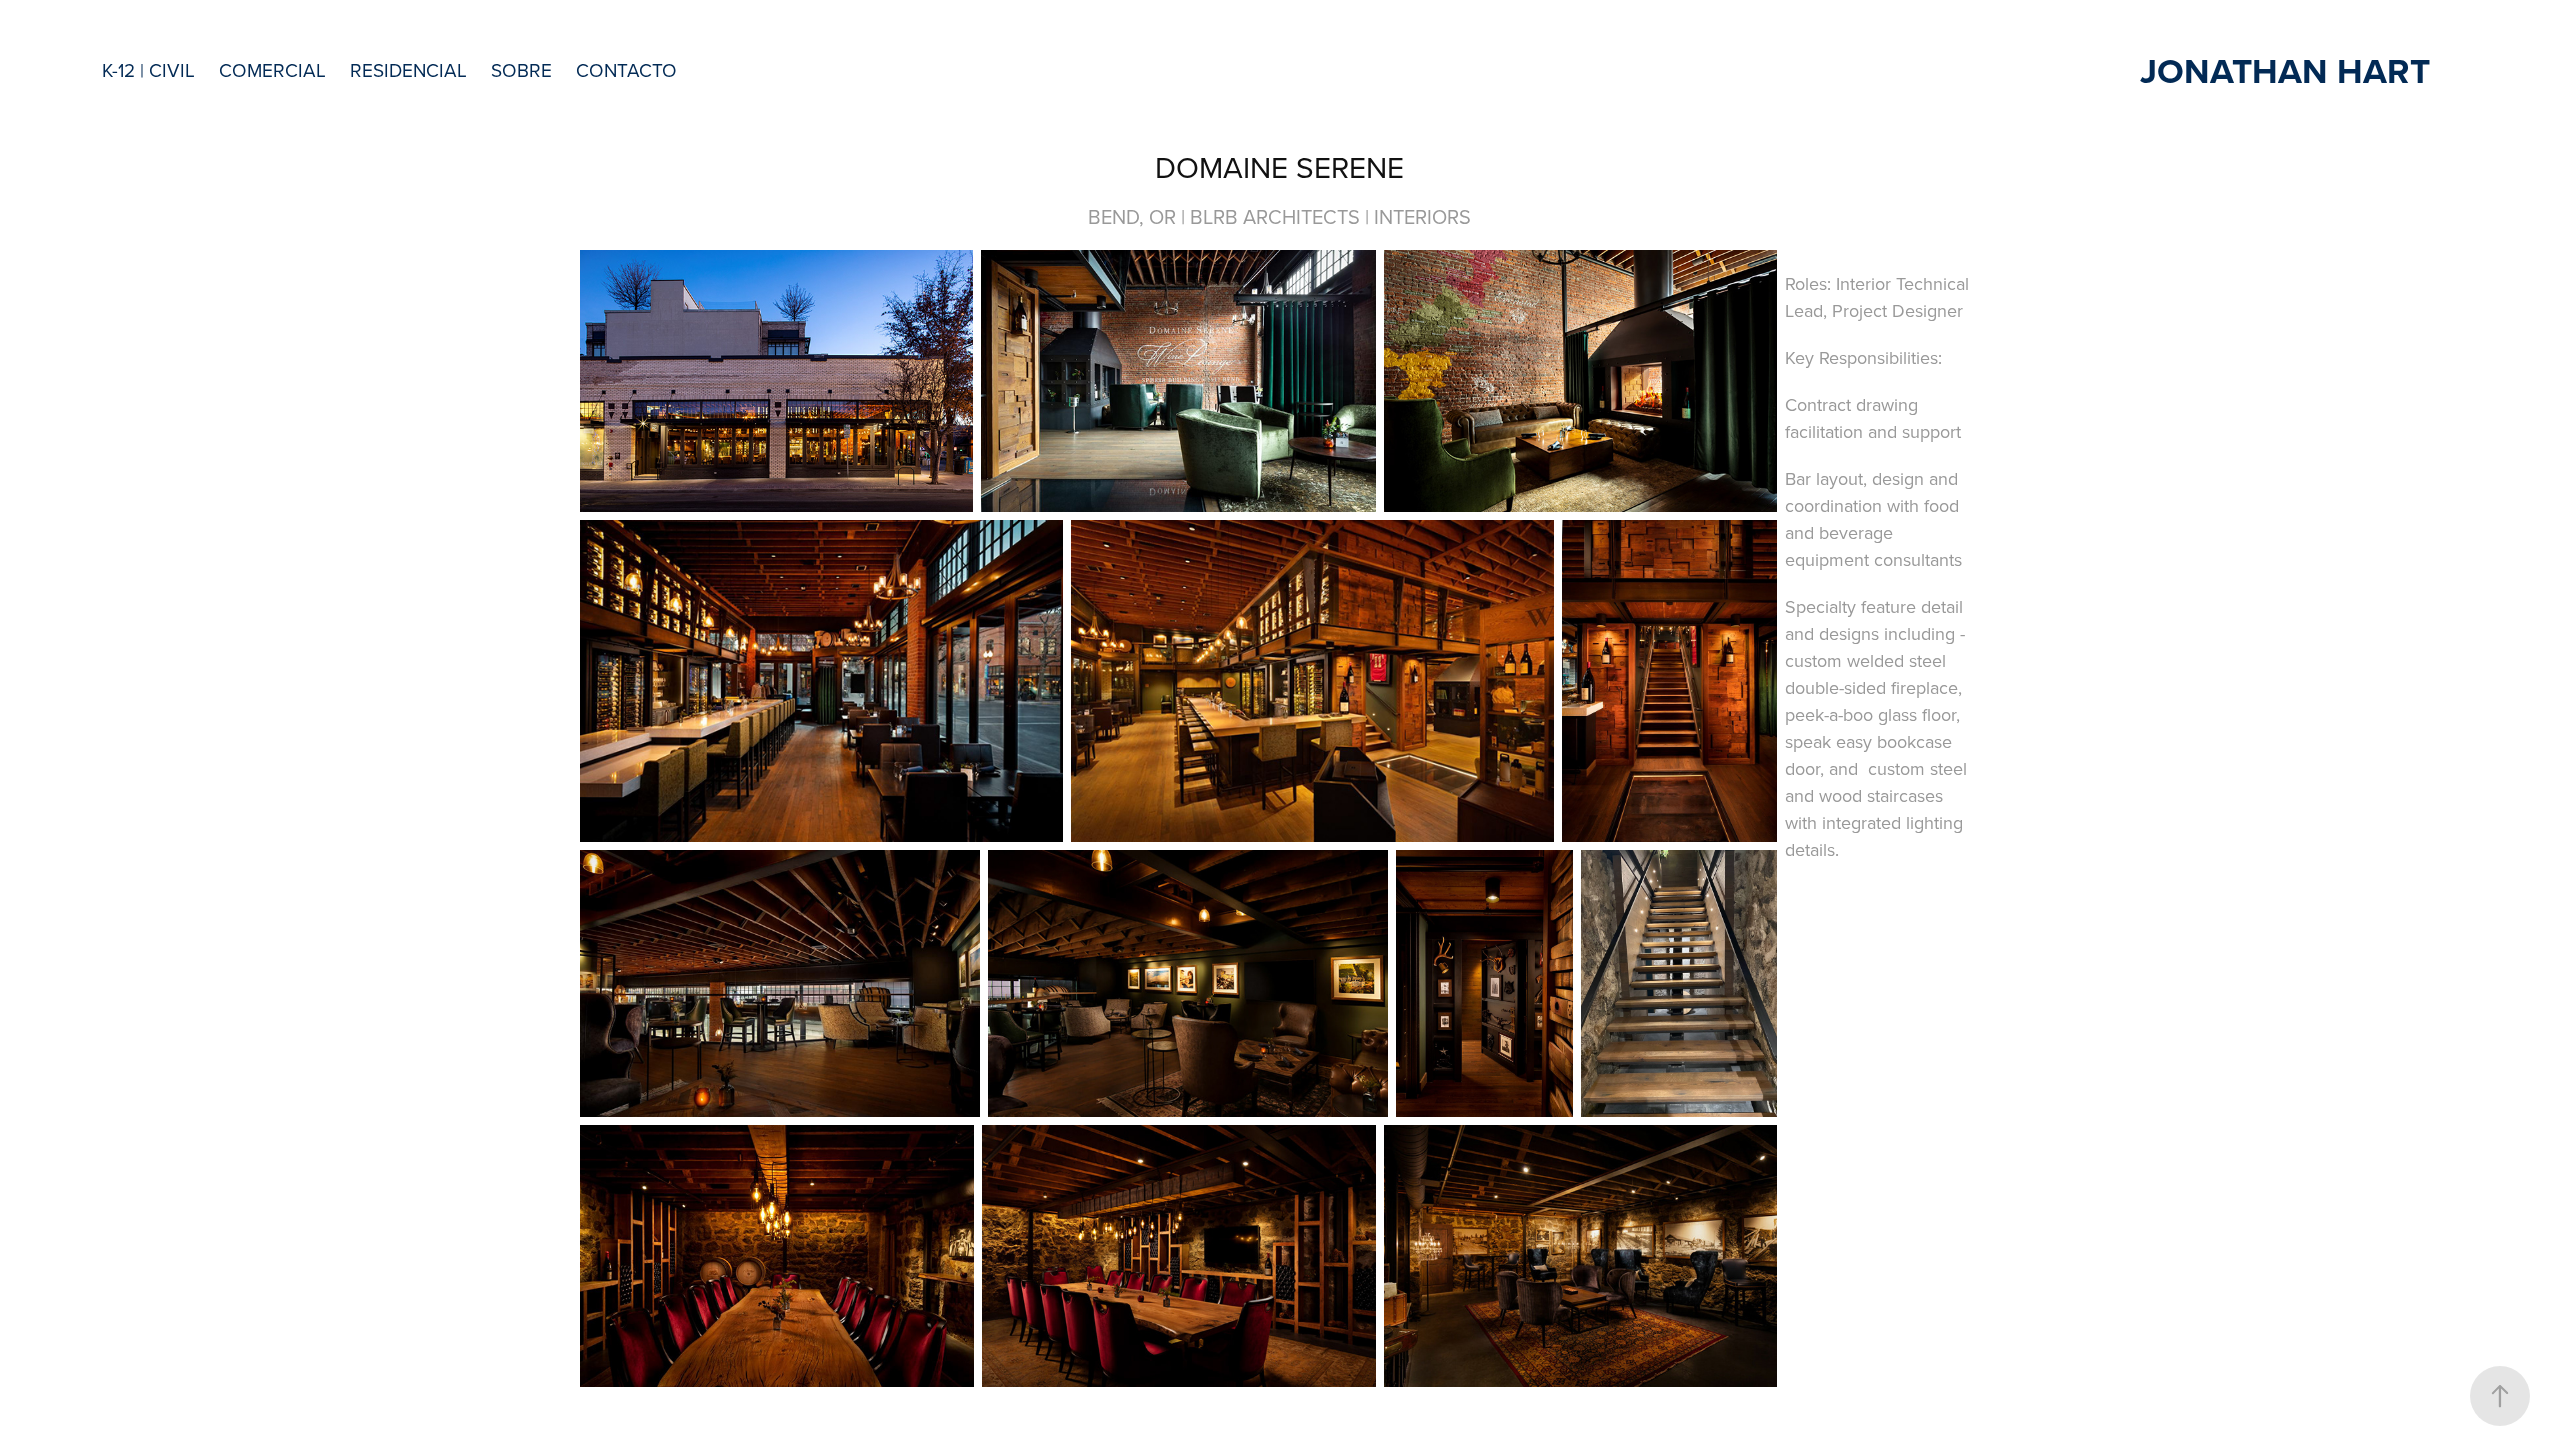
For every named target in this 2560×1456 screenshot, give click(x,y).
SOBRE (521, 69)
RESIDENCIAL (408, 69)
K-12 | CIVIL (148, 69)
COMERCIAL (272, 69)
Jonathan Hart (2285, 70)
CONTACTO (626, 69)
